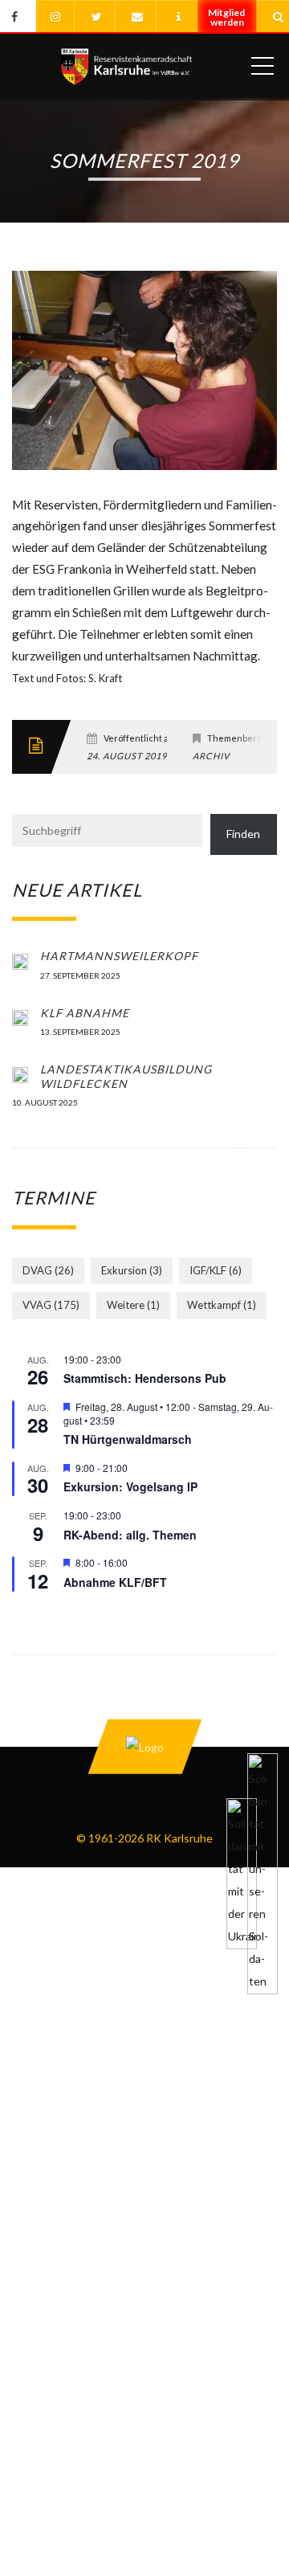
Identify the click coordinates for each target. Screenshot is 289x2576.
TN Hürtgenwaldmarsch (128, 1439)
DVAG (48, 1270)
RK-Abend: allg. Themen (130, 1535)
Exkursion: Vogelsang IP (130, 1486)
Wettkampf (222, 1305)
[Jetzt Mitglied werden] (228, 23)
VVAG (51, 1305)
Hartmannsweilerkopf (119, 956)
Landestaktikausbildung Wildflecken (126, 1076)
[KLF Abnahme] (20, 1017)
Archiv (211, 756)
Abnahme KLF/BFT (115, 1582)
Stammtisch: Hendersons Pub (145, 1378)
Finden (243, 834)
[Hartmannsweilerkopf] (20, 960)
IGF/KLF (216, 1270)
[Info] (178, 16)
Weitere (133, 1305)
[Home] (126, 66)
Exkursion (132, 1270)
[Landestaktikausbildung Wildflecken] (20, 1073)
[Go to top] (144, 1746)
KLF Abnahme (85, 1013)
